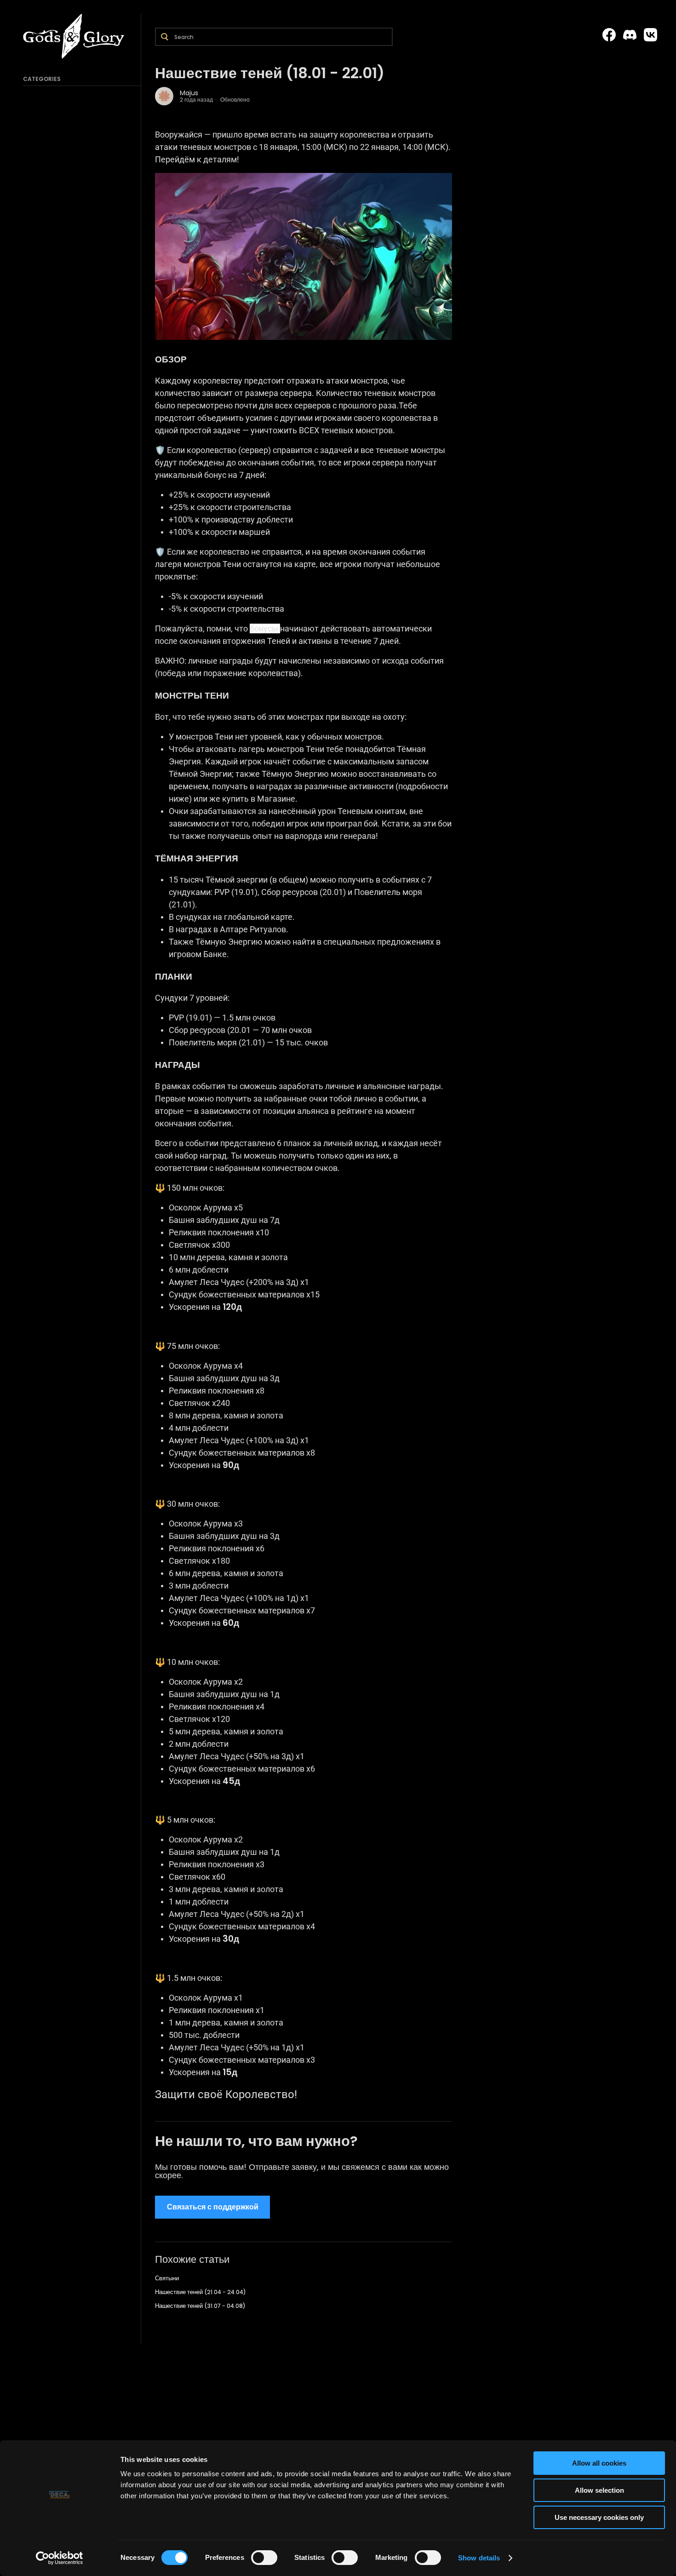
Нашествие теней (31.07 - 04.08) (200, 2306)
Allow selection (599, 2490)
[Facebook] (609, 35)
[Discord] (630, 35)
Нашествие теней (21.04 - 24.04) (200, 2292)
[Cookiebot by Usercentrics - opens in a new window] (60, 2558)
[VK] (650, 35)
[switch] (264, 2558)
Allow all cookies (599, 2463)
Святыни (167, 2278)
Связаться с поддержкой (213, 2207)
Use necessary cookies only (599, 2517)
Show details (479, 2558)
